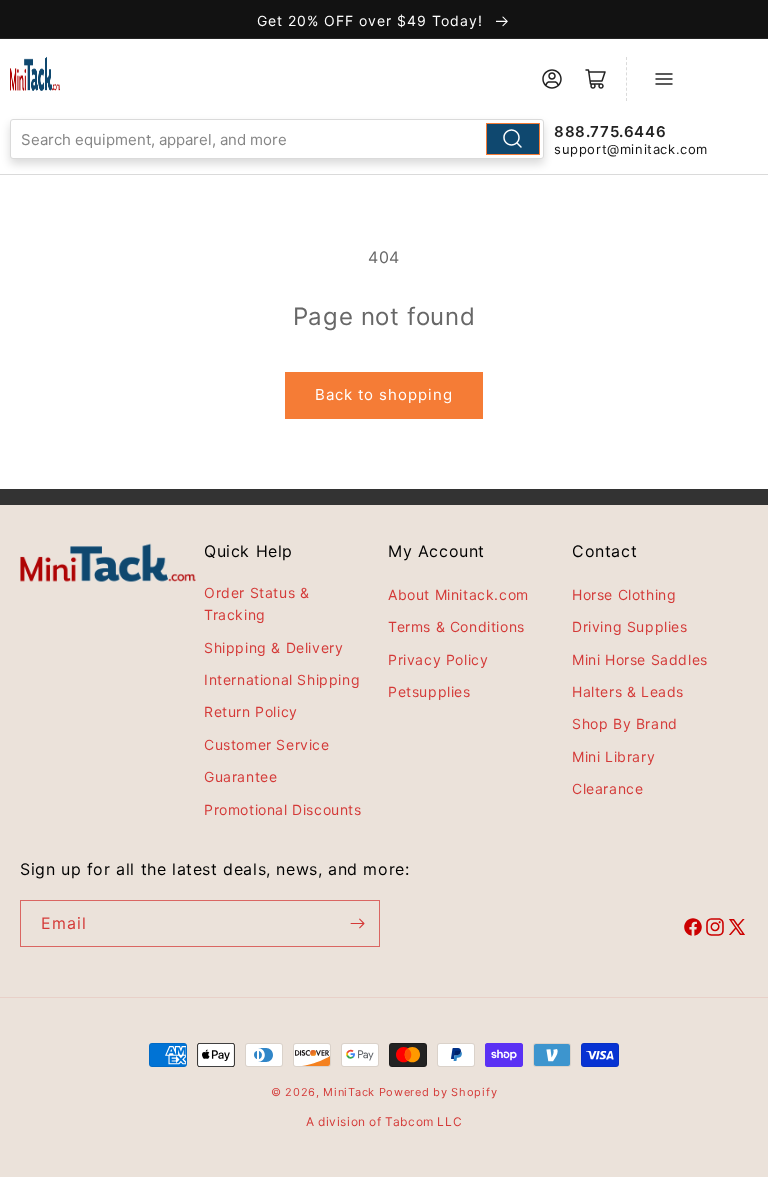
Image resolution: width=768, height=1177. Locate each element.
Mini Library (613, 756)
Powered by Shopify (438, 1092)
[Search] (513, 139)
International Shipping (282, 679)
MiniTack (349, 1092)
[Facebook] (693, 930)
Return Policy (251, 711)
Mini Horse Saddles (640, 659)
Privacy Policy (438, 659)
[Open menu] (664, 79)
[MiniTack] (35, 74)
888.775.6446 (610, 131)
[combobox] (277, 139)
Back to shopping (384, 394)
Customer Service (267, 744)
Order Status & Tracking (256, 603)
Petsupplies (429, 691)
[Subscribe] (357, 923)
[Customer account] (552, 79)
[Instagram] (715, 930)
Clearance (607, 788)
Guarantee (240, 776)
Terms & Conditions (456, 626)
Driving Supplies (630, 626)
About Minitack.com (458, 594)
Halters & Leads (628, 691)
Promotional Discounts (283, 809)
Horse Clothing (624, 594)
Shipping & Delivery (273, 647)
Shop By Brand (625, 723)
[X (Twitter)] (737, 930)
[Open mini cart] (596, 79)
